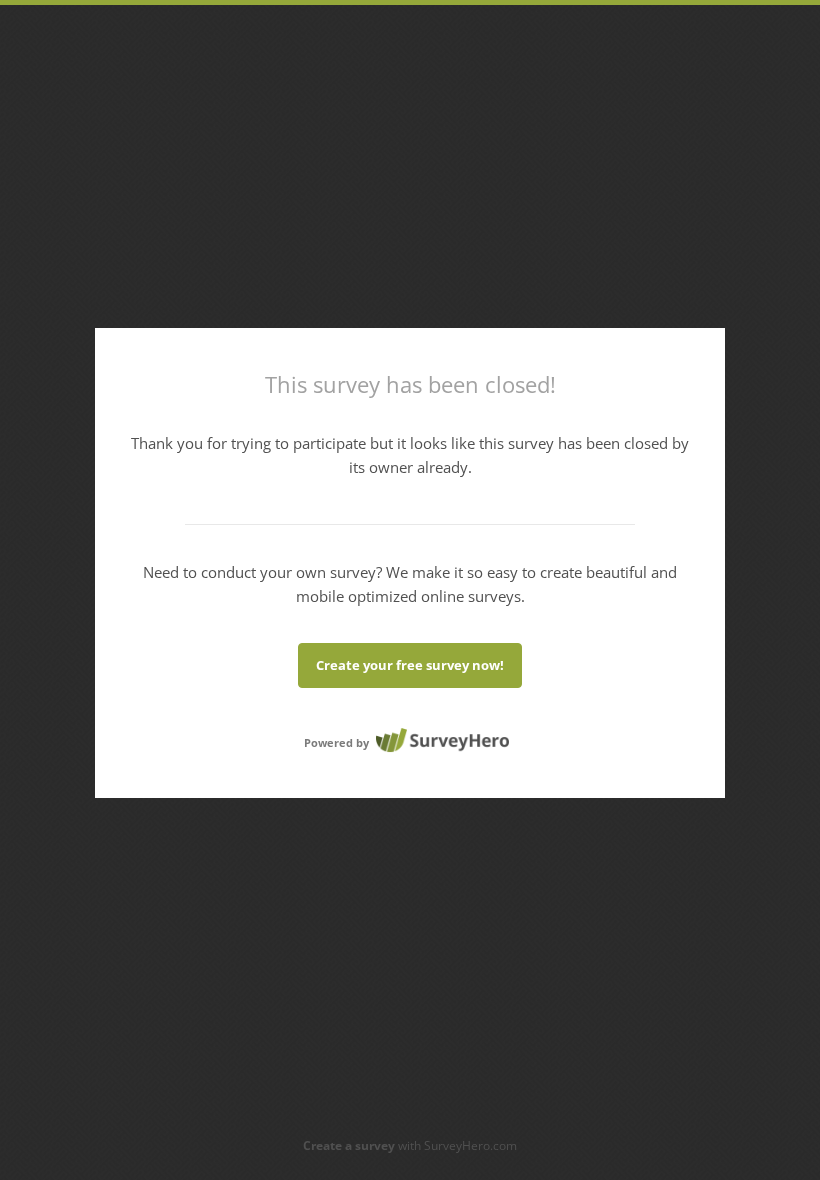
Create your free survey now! (410, 665)
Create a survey (349, 1145)
